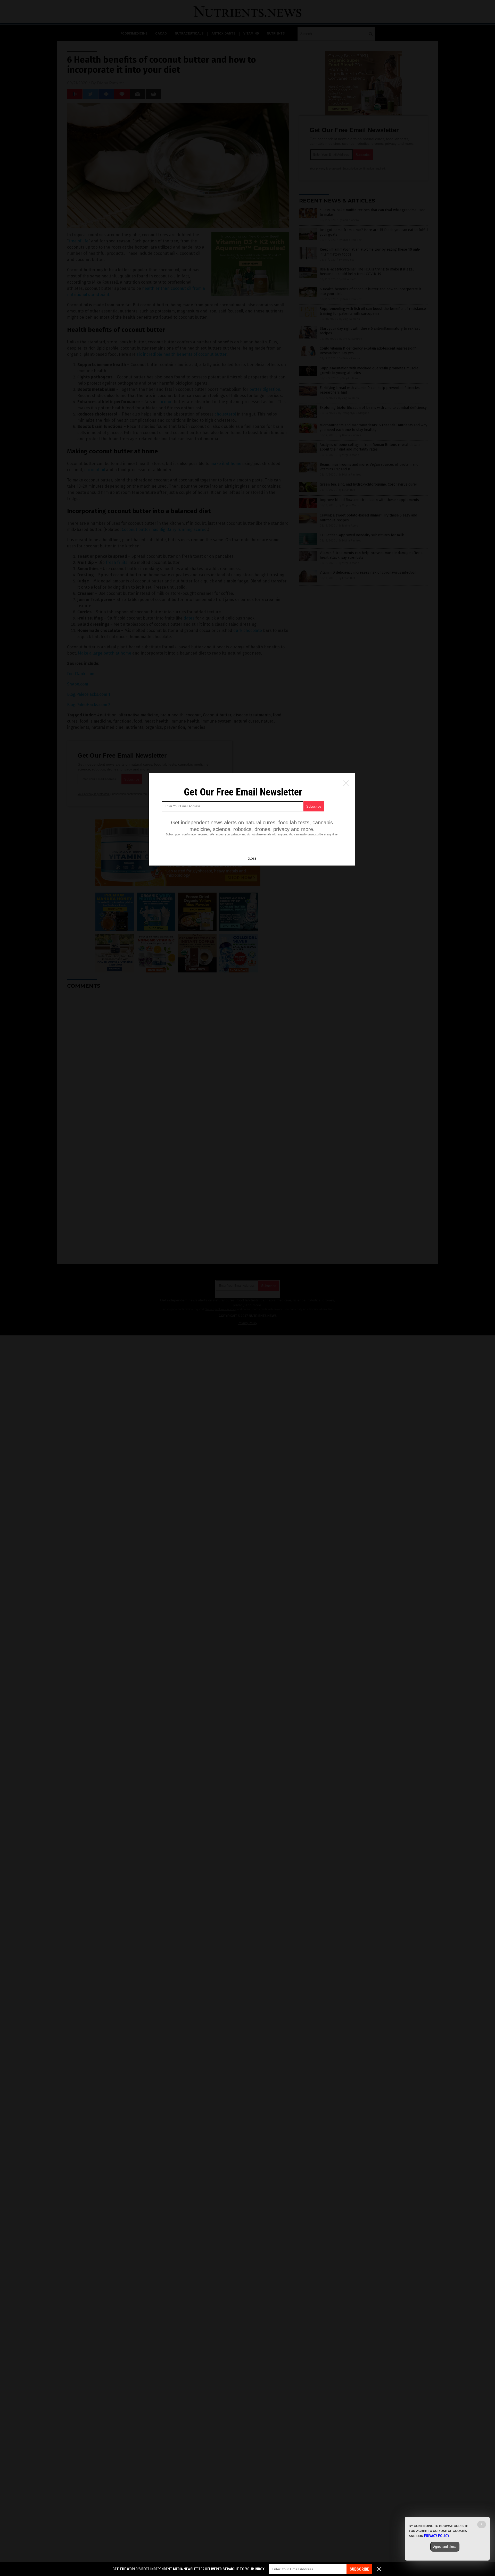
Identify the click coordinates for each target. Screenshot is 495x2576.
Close (252, 859)
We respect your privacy (225, 834)
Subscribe (359, 2569)
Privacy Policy (437, 2536)
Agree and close (445, 2547)
